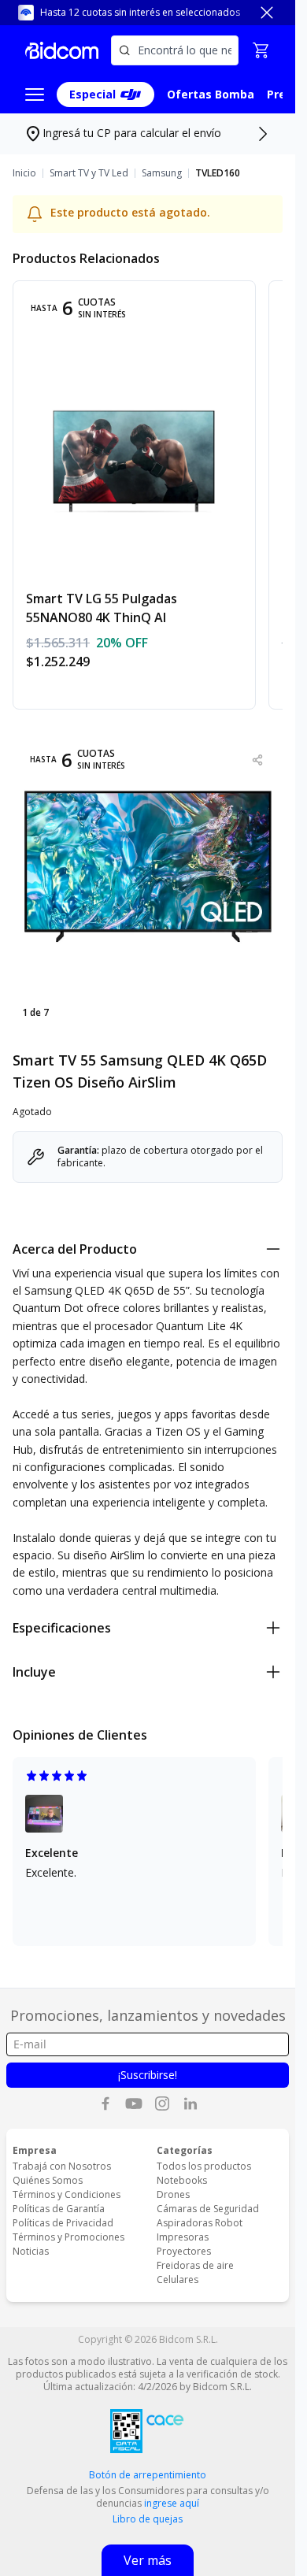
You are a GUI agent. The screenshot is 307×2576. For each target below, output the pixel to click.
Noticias (31, 2251)
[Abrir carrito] (261, 50)
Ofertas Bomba (211, 94)
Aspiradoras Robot (200, 2223)
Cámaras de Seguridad (208, 2209)
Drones (173, 2194)
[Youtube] (134, 2103)
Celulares (178, 2279)
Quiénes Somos (48, 2180)
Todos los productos (204, 2166)
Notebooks (182, 2180)
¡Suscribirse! (148, 2075)
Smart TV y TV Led (89, 173)
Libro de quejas (148, 2519)
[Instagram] (162, 2103)
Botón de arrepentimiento (148, 2475)
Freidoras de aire (195, 2265)
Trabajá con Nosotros (62, 2166)
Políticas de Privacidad (63, 2223)
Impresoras (183, 2237)
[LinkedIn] (190, 2103)
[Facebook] (105, 2103)
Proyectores (184, 2251)
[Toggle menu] (35, 95)
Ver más (148, 2560)
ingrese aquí (172, 2503)
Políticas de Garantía (59, 2209)
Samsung (162, 173)
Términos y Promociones (68, 2237)
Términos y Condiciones (67, 2194)
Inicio (24, 173)
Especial (92, 94)
